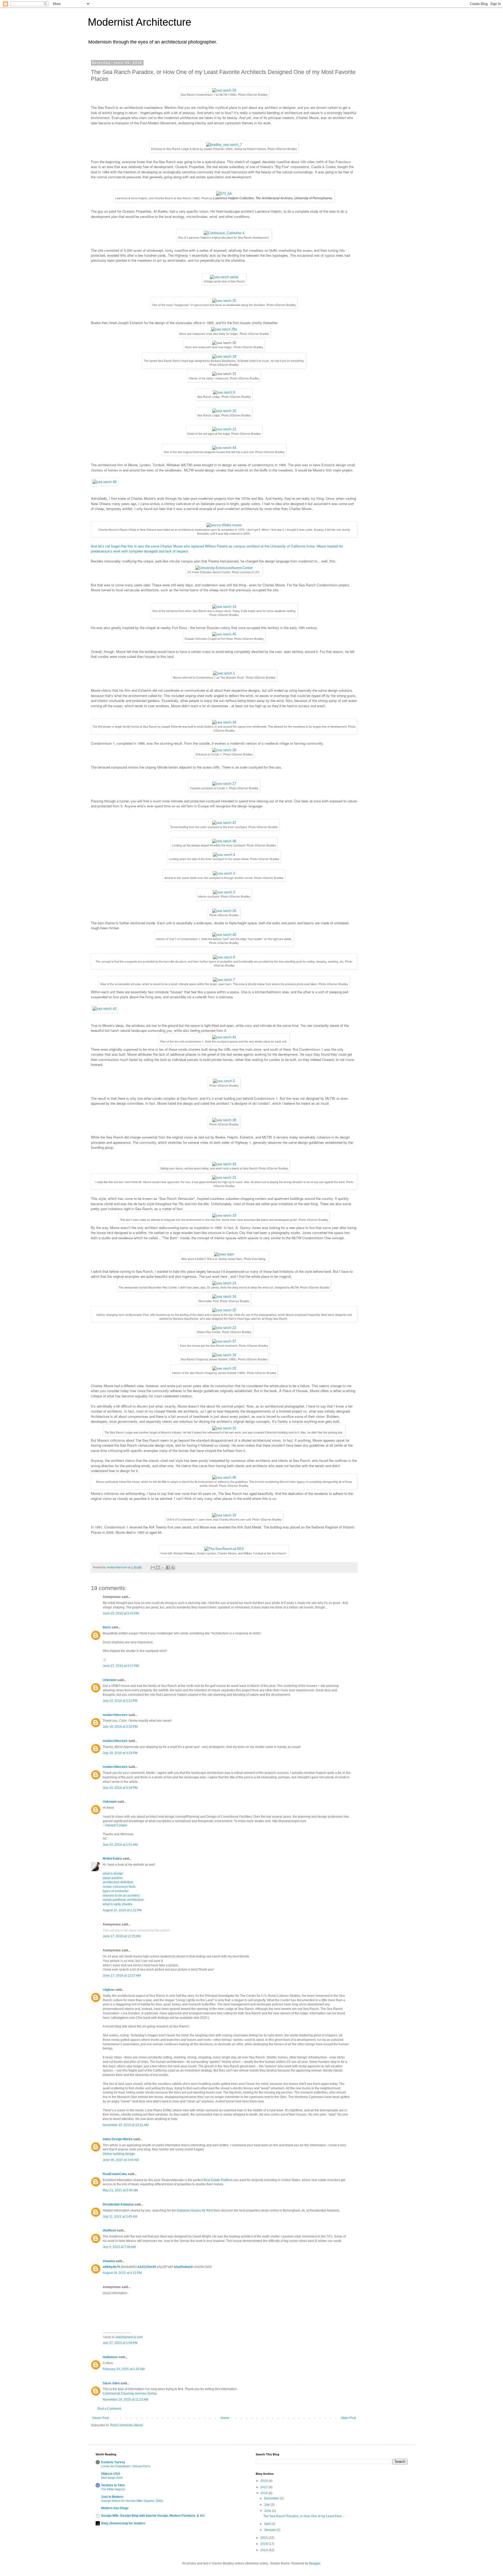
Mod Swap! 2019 (112, 2478)
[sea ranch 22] (224, 1328)
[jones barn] (224, 1254)
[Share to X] (163, 1568)
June (268, 2511)
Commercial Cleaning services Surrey (130, 2393)
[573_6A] (224, 194)
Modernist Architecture (140, 22)
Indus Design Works (118, 2139)
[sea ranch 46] (224, 1477)
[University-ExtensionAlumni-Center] (224, 568)
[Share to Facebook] (168, 1568)
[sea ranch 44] (224, 448)
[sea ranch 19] (224, 1355)
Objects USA (111, 2474)
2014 (264, 2544)
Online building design (119, 2154)
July (267, 2505)
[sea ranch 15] (224, 1428)
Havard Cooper (116, 1825)
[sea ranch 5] (224, 1081)
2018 (264, 2481)
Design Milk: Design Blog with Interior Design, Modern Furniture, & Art (153, 2516)
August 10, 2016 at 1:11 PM (122, 1910)
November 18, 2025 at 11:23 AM (125, 2400)
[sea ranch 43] (224, 1164)
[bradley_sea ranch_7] (224, 145)
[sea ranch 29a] (224, 329)
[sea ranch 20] (224, 1368)
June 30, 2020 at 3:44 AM (121, 2160)
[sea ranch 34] (224, 722)
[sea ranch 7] (224, 980)
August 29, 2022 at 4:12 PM (122, 2273)
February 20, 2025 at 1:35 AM (124, 2369)
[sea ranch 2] (224, 892)
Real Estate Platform (218, 2180)
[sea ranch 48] (224, 841)
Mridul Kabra (112, 1859)
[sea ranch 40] (224, 935)
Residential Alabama (118, 2204)
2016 (264, 2493)
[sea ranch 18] (224, 356)
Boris (107, 1627)
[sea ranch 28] (224, 750)
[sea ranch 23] (224, 1283)
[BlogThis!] (158, 1568)
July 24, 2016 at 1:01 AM (120, 1845)
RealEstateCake (115, 2174)
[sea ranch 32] (224, 1515)
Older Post (348, 2418)
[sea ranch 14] (224, 607)
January (270, 2530)
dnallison (109, 2230)
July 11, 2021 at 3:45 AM (120, 2217)
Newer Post (100, 2418)
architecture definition (118, 1882)
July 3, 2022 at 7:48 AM (119, 2247)
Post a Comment (109, 2409)
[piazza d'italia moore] (224, 525)
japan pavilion (113, 1878)
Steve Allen (111, 2383)
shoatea (109, 2261)
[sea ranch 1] (224, 673)
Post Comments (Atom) (127, 2425)
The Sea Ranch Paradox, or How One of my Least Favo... (304, 2516)
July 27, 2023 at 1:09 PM (120, 2343)
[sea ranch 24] (224, 1297)
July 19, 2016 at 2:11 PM (120, 1701)
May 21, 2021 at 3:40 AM (120, 2190)
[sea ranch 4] (224, 855)
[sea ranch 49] (104, 482)
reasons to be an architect (121, 1896)
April (268, 2524)
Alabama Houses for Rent (195, 2210)
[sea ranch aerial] (224, 277)
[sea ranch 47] (224, 823)
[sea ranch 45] (224, 634)
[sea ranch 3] (224, 873)
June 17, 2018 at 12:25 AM (122, 1936)
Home (225, 2418)
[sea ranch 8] (224, 957)
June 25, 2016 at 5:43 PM (121, 1613)
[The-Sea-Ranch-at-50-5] (224, 1549)
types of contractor (116, 1891)
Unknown (110, 1680)
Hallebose (110, 2357)
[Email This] (153, 1568)
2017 (264, 2487)
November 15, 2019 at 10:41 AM (126, 2125)
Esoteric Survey (113, 2462)
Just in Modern (112, 2497)
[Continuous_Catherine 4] (224, 233)
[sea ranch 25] (224, 1310)
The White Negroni (113, 2489)
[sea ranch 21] (224, 1177)
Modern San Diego (115, 2508)
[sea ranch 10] (224, 411)
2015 (264, 2538)
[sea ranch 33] (224, 1215)
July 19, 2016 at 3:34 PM (120, 1788)
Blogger (315, 2563)
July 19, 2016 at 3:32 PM (120, 1727)
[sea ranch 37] (224, 1341)
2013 (264, 2550)
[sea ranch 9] (224, 392)
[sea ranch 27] (224, 784)
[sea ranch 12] (224, 429)
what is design (113, 1874)
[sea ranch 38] (224, 1120)
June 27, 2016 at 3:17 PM (121, 1666)
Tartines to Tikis (113, 2485)
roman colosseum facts (119, 1887)
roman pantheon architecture (123, 1900)
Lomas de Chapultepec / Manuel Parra (125, 2466)
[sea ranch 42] (104, 1009)
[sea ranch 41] (224, 1037)
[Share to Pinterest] (173, 1568)
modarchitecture (115, 1715)
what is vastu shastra (117, 1904)
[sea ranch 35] (224, 301)
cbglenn (109, 1990)
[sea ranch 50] (224, 90)
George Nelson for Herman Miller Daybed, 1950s (132, 2501)
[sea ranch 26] (224, 911)
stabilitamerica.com (129, 2337)
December (272, 2498)
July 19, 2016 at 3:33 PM (120, 1753)
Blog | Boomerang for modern (123, 2523)
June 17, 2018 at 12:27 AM (122, 1976)
